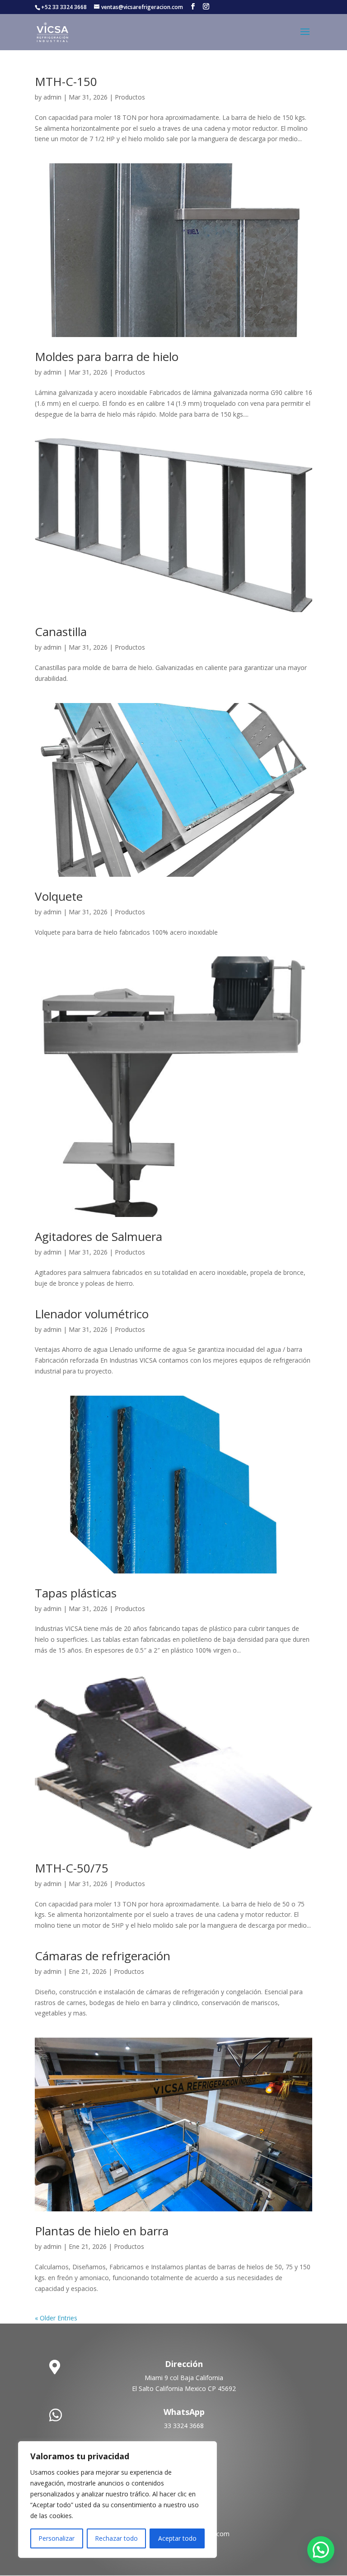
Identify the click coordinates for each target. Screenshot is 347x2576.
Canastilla (61, 632)
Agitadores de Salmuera (98, 1236)
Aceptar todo (177, 2538)
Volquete (59, 896)
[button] (321, 2550)
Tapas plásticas (76, 1593)
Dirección (184, 2364)
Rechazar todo (116, 2538)
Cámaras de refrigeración (103, 1956)
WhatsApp (184, 2412)
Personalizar (56, 2538)
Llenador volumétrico (92, 1314)
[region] (117, 2500)
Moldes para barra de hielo (107, 356)
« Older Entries (56, 2318)
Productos (130, 97)
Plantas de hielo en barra (102, 2231)
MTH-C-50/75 (72, 1868)
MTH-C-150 (66, 81)
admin (52, 97)
